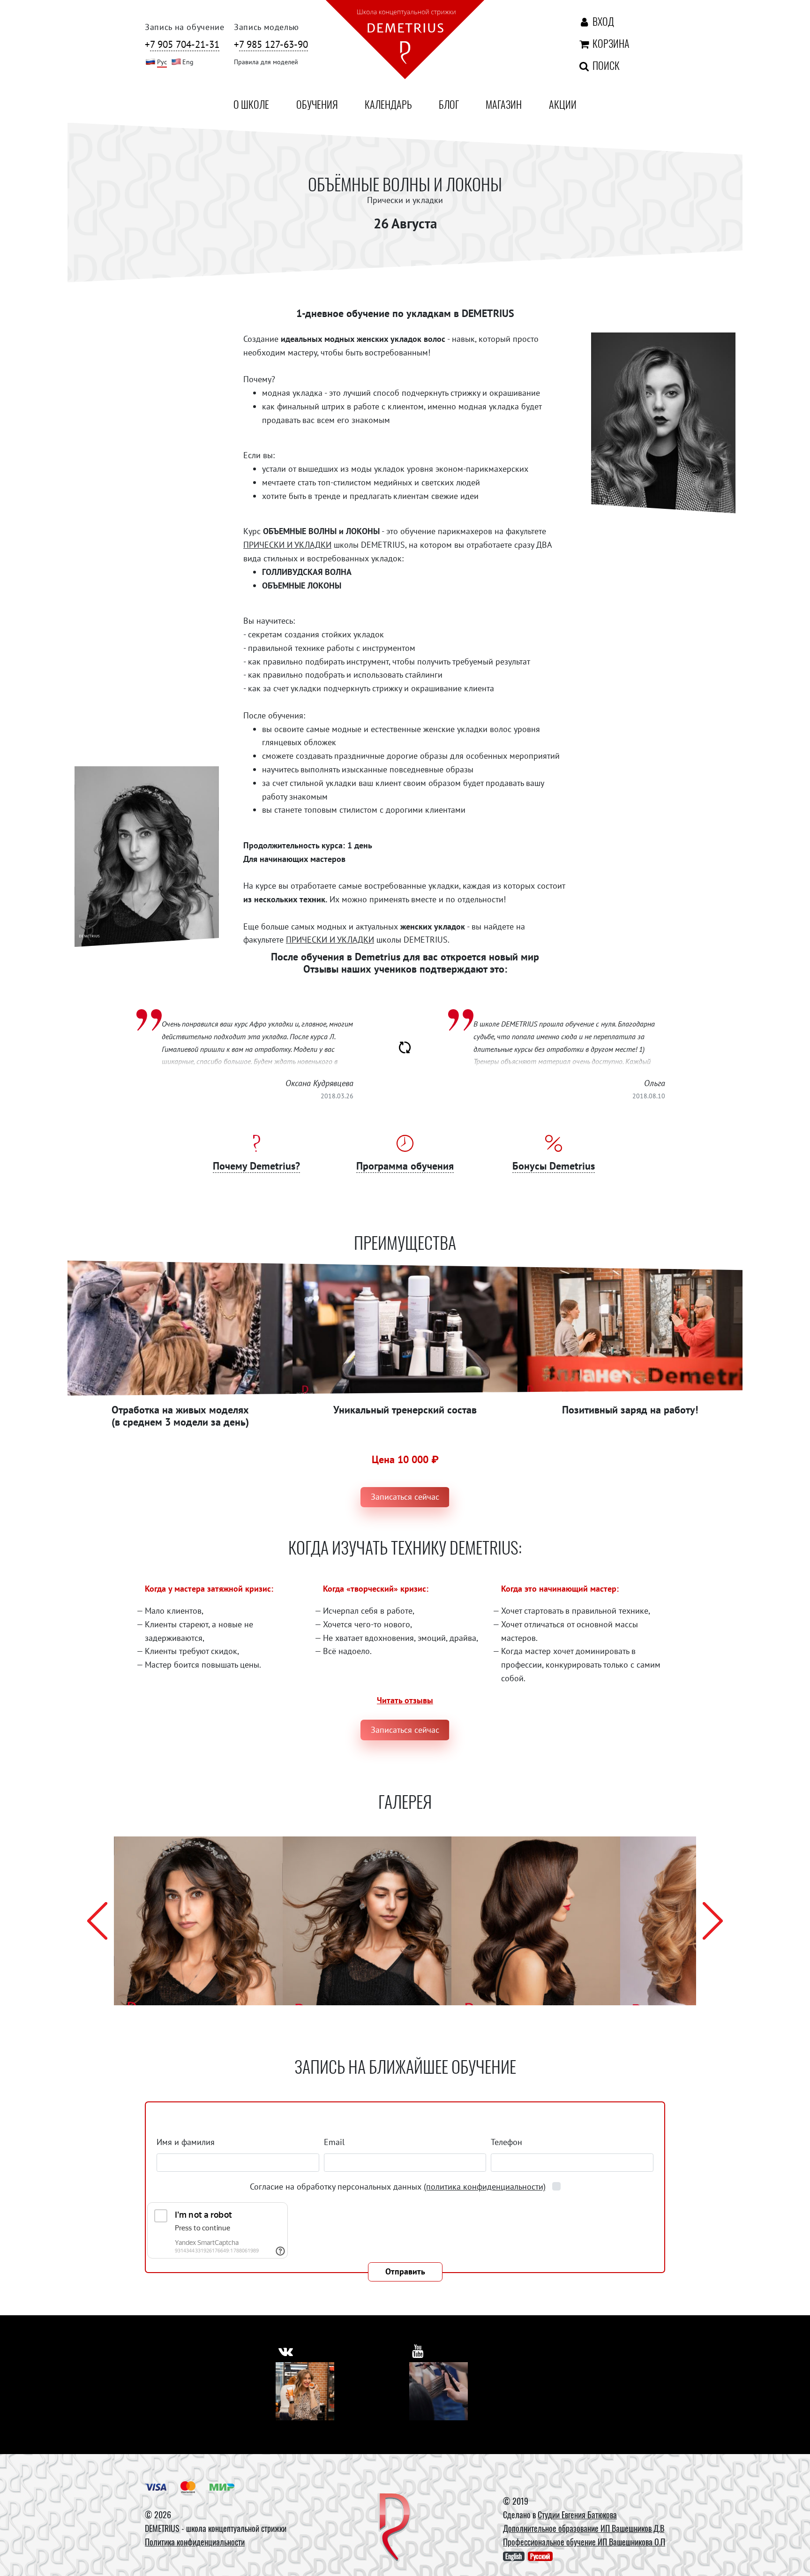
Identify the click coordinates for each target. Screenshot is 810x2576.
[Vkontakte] (305, 2391)
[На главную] (405, 41)
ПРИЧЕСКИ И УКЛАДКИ (287, 545)
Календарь (388, 104)
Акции (563, 104)
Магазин (504, 104)
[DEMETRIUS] (395, 2528)
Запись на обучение (185, 27)
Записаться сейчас (405, 1497)
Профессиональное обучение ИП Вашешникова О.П (584, 2542)
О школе (251, 104)
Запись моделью (266, 27)
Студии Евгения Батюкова (577, 2515)
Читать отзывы (405, 1700)
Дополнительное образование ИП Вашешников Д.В (584, 2528)
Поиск (605, 65)
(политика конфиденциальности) (485, 2187)
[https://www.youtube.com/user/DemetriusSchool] (418, 2351)
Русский (540, 2556)
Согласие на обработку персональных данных (398, 2187)
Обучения (317, 104)
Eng (188, 62)
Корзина (609, 43)
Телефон (506, 2142)
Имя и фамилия (186, 2142)
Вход (602, 21)
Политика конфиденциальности (195, 2542)
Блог (449, 104)
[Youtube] (439, 2391)
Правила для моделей (266, 62)
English (514, 2556)
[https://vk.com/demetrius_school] (286, 2351)
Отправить (405, 2271)
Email (334, 2142)
